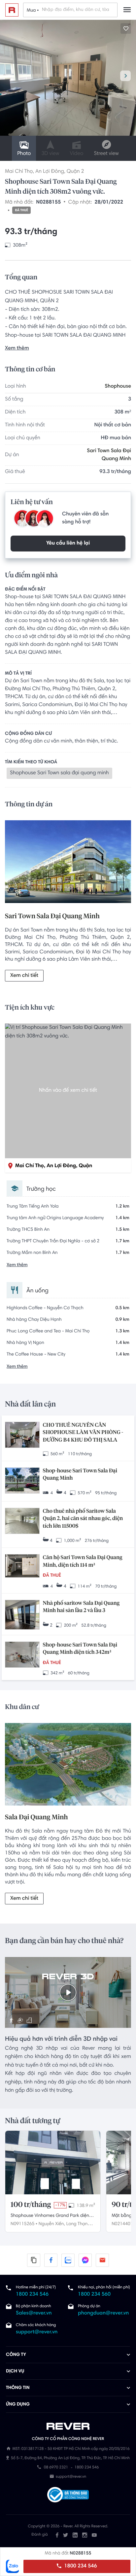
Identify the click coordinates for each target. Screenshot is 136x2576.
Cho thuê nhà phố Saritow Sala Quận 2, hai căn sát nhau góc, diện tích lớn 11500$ (83, 1519)
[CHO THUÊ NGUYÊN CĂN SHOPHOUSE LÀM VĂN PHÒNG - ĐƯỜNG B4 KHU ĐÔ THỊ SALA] (22, 1435)
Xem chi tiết (24, 976)
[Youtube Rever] (94, 2535)
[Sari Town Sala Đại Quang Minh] (68, 863)
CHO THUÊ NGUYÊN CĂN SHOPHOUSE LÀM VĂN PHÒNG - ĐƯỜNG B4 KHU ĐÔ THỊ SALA (83, 1433)
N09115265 (22, 2224)
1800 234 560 (94, 2295)
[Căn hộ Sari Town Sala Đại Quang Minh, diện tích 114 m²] (22, 1566)
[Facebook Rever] (57, 2535)
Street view (106, 154)
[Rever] (68, 2426)
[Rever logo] (12, 10)
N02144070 (123, 2224)
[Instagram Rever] (85, 2535)
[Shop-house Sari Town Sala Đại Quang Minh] (22, 1481)
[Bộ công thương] (68, 2496)
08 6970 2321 (56, 2468)
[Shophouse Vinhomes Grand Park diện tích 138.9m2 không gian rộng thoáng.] (53, 2163)
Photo (24, 154)
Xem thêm (17, 349)
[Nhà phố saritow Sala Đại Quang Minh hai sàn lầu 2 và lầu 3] (22, 1615)
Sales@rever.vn (34, 2314)
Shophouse (118, 387)
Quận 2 (75, 172)
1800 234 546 (80, 2566)
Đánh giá (39, 2535)
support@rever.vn (37, 2332)
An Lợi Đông (50, 172)
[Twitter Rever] (66, 2535)
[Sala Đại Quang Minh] (68, 1765)
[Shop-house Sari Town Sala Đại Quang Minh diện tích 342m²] (22, 1655)
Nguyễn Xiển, (52, 2224)
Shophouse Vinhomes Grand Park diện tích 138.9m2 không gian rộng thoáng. (50, 2217)
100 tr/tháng (31, 2205)
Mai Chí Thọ (19, 172)
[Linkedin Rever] (75, 2535)
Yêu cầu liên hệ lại (68, 544)
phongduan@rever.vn (103, 2314)
